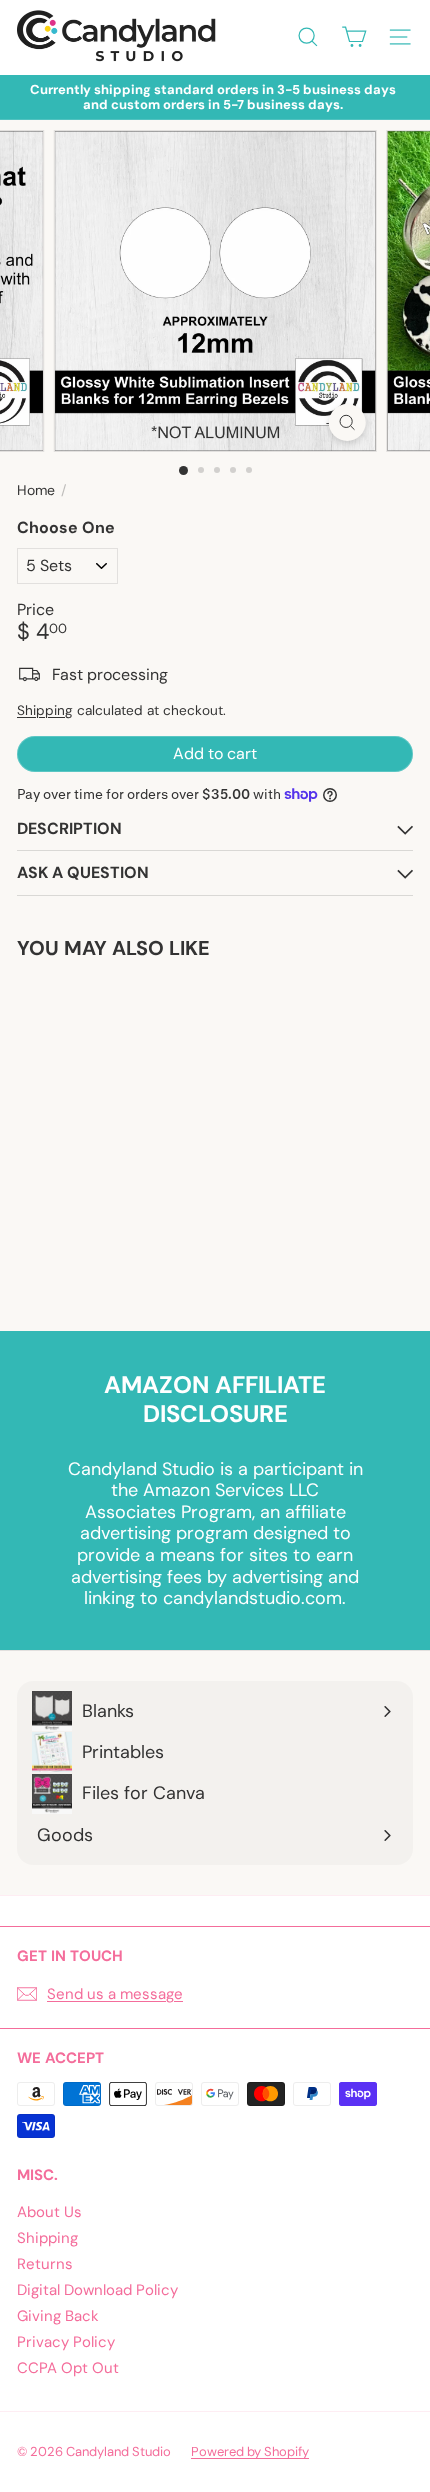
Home (36, 490)
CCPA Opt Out (68, 2368)
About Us (49, 2212)
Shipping (45, 710)
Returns (45, 2264)
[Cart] (354, 37)
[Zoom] (346, 422)
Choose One (66, 527)
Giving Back (58, 2316)
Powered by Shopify (250, 2451)
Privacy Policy (66, 2342)
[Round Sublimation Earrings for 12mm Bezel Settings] (142, 1133)
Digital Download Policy (97, 2290)
